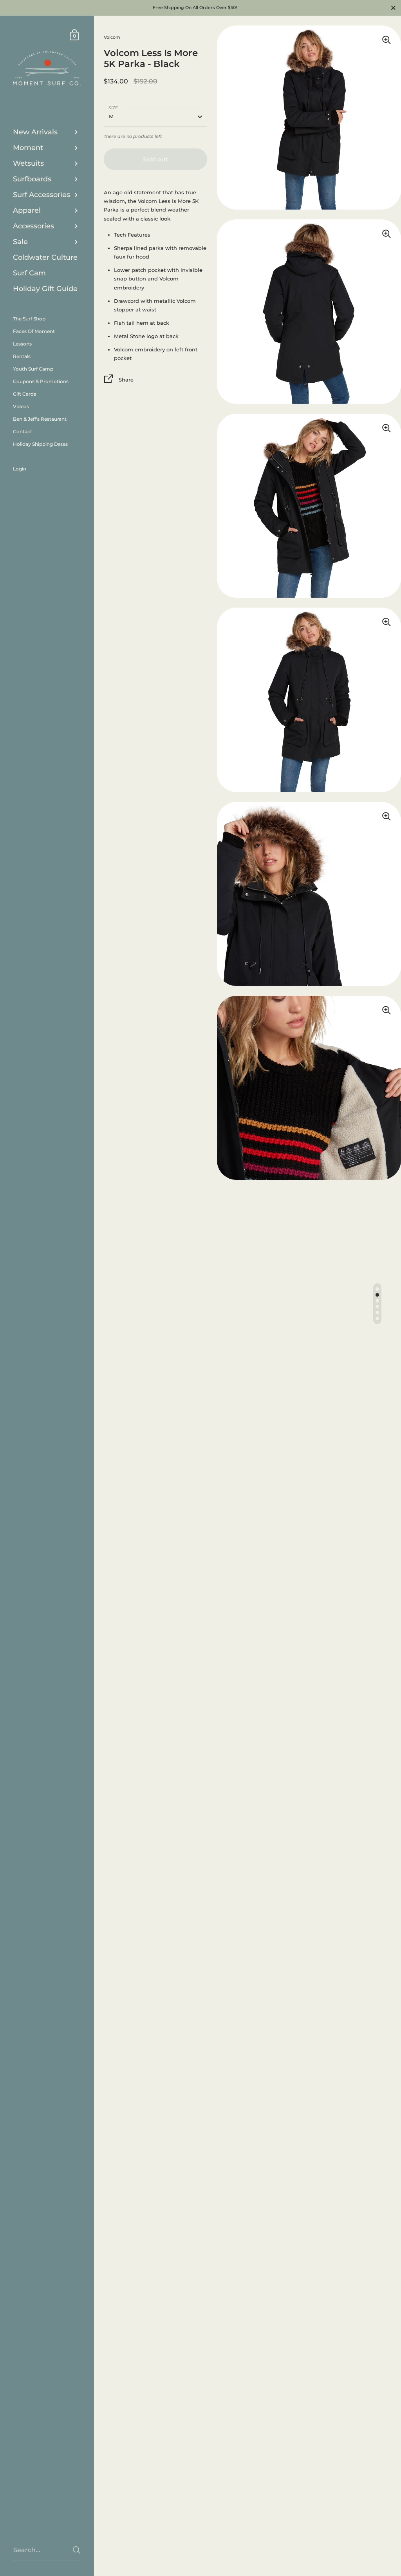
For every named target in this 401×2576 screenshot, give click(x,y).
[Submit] (77, 2550)
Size (113, 108)
